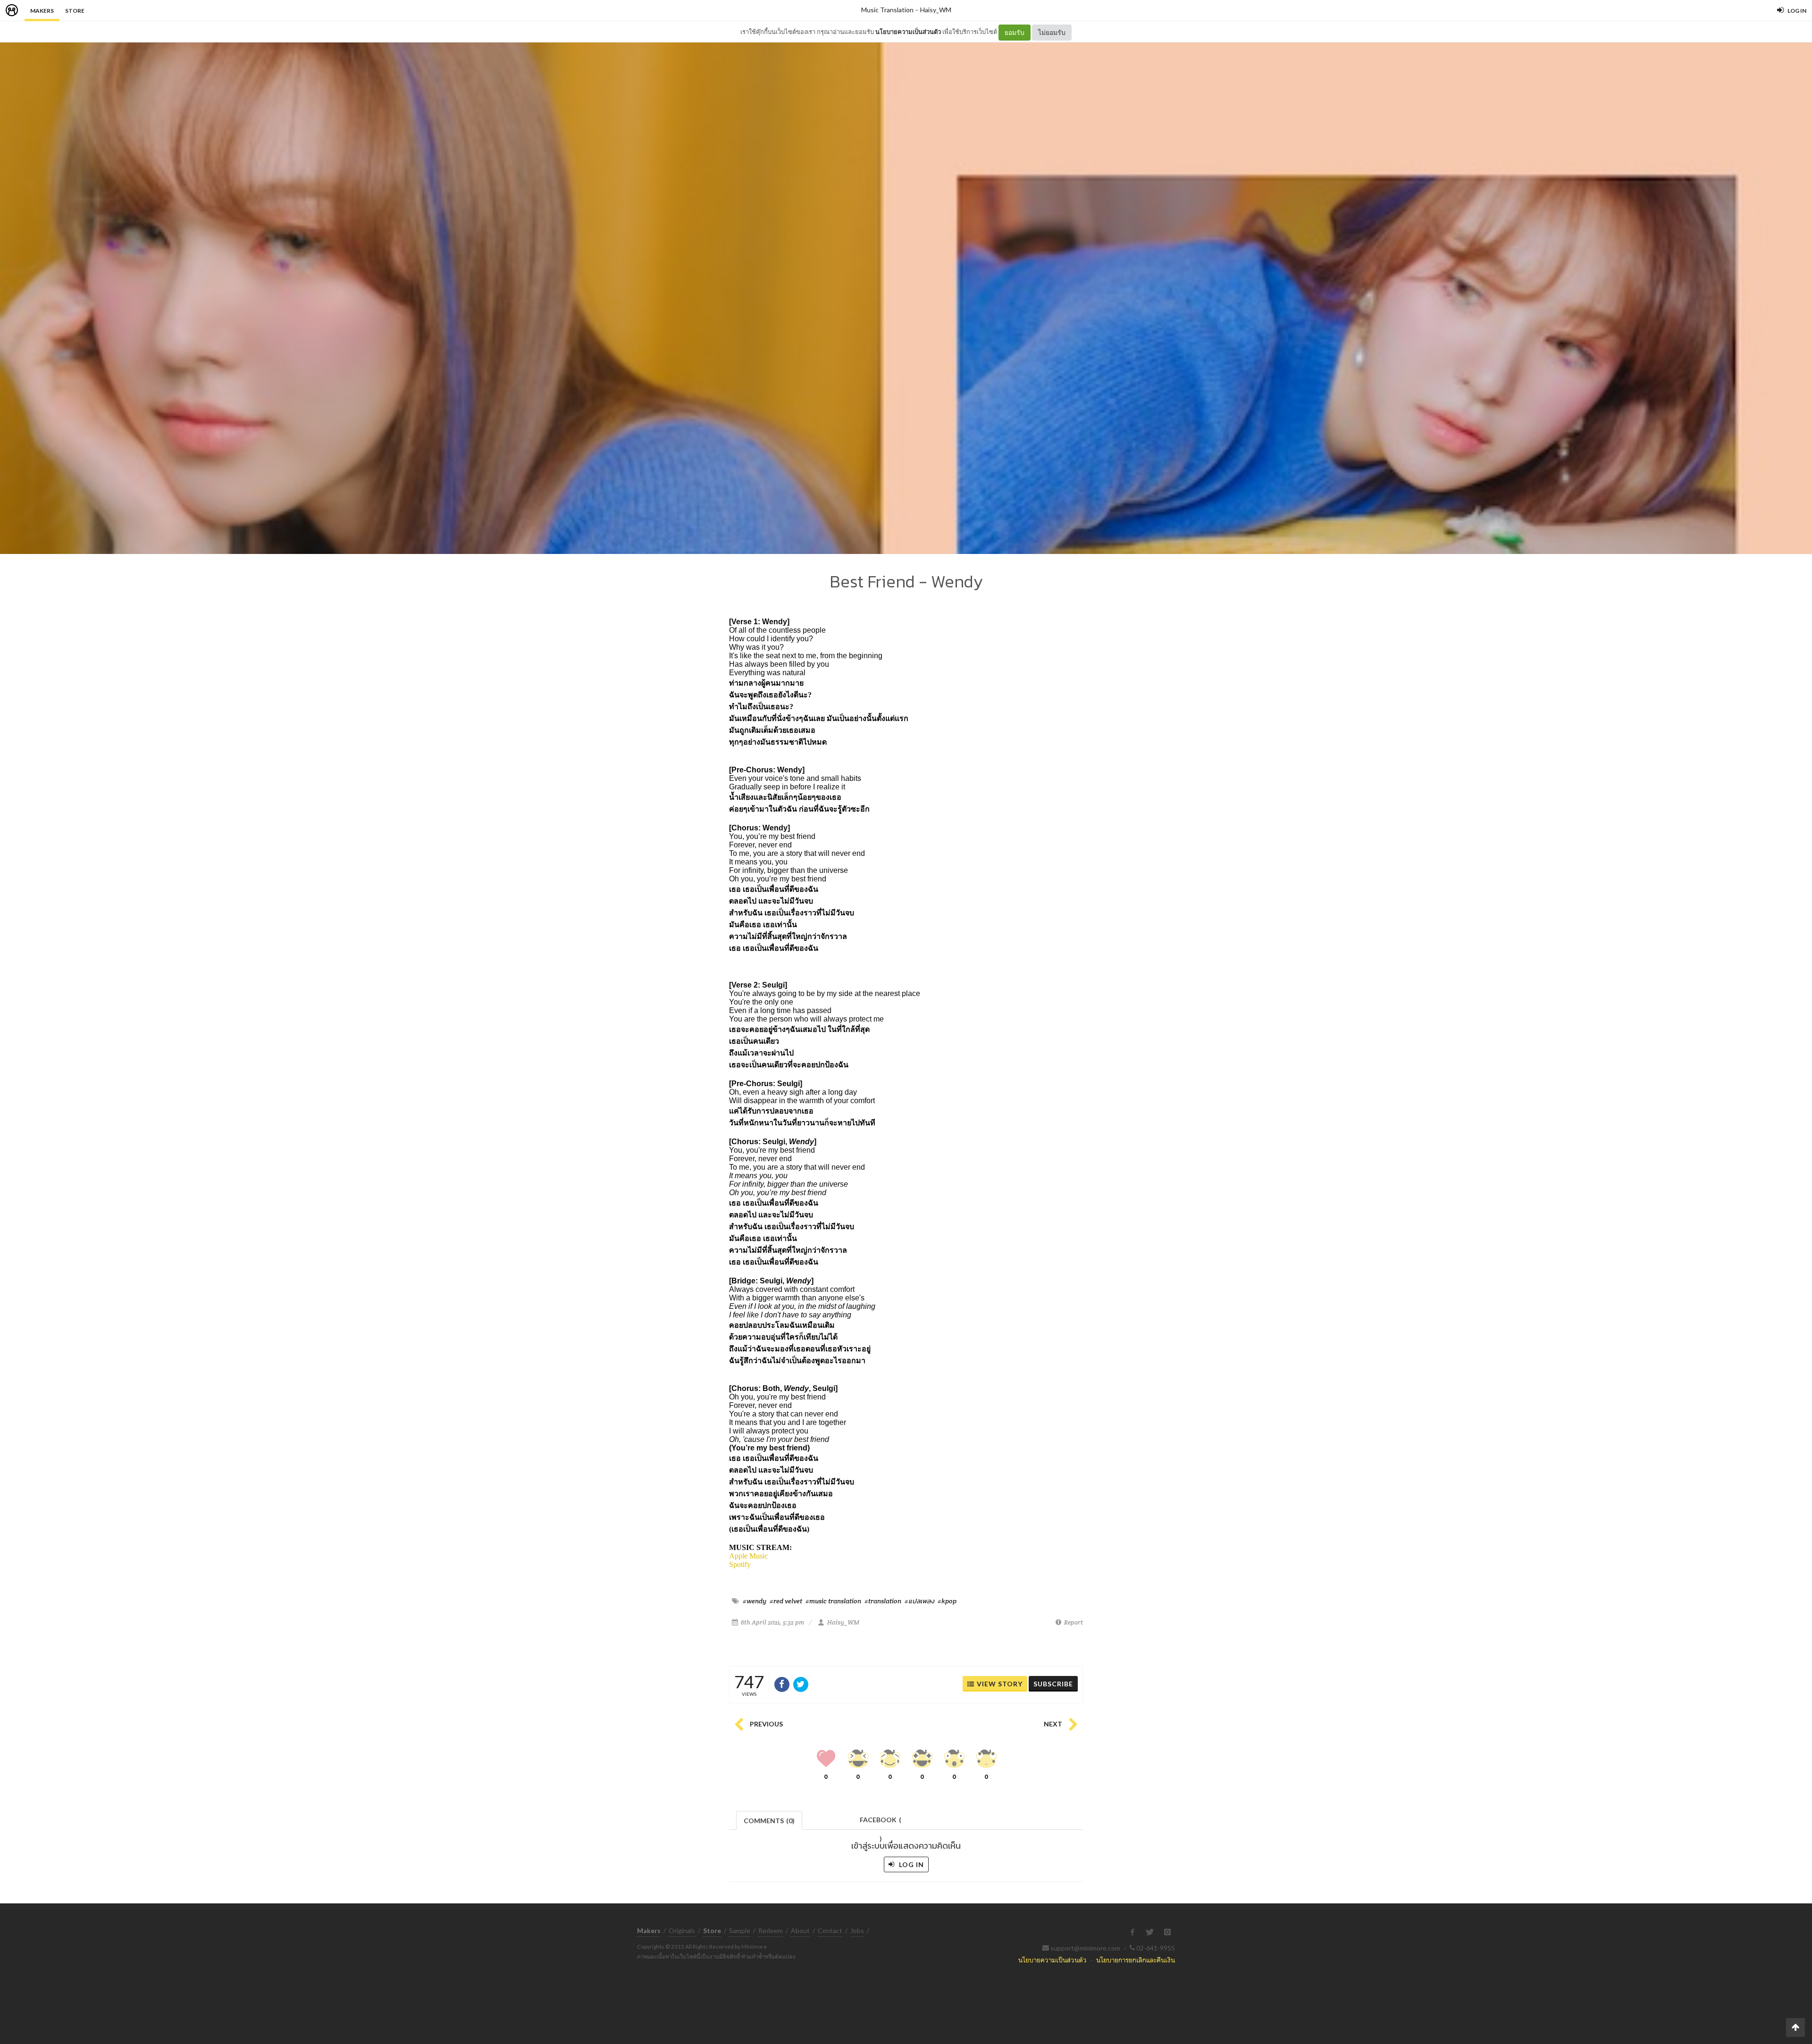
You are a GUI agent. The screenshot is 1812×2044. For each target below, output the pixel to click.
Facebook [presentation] (881, 1822)
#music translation (833, 1601)
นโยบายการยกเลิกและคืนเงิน (1136, 1960)
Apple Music (748, 1556)
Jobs (857, 1931)
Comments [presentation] (769, 1821)
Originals (682, 1931)
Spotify (740, 1564)
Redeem (771, 1931)
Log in (910, 1864)
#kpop (947, 1601)
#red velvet (786, 1601)
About (800, 1931)
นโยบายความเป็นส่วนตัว (908, 32)
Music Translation (887, 10)
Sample (740, 1931)
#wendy (755, 1601)
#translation (883, 1601)
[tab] (769, 1820)
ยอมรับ (1015, 32)
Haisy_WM (936, 10)
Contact (830, 1931)
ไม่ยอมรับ (1052, 32)
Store (75, 11)
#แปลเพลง (919, 1601)
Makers (42, 11)
